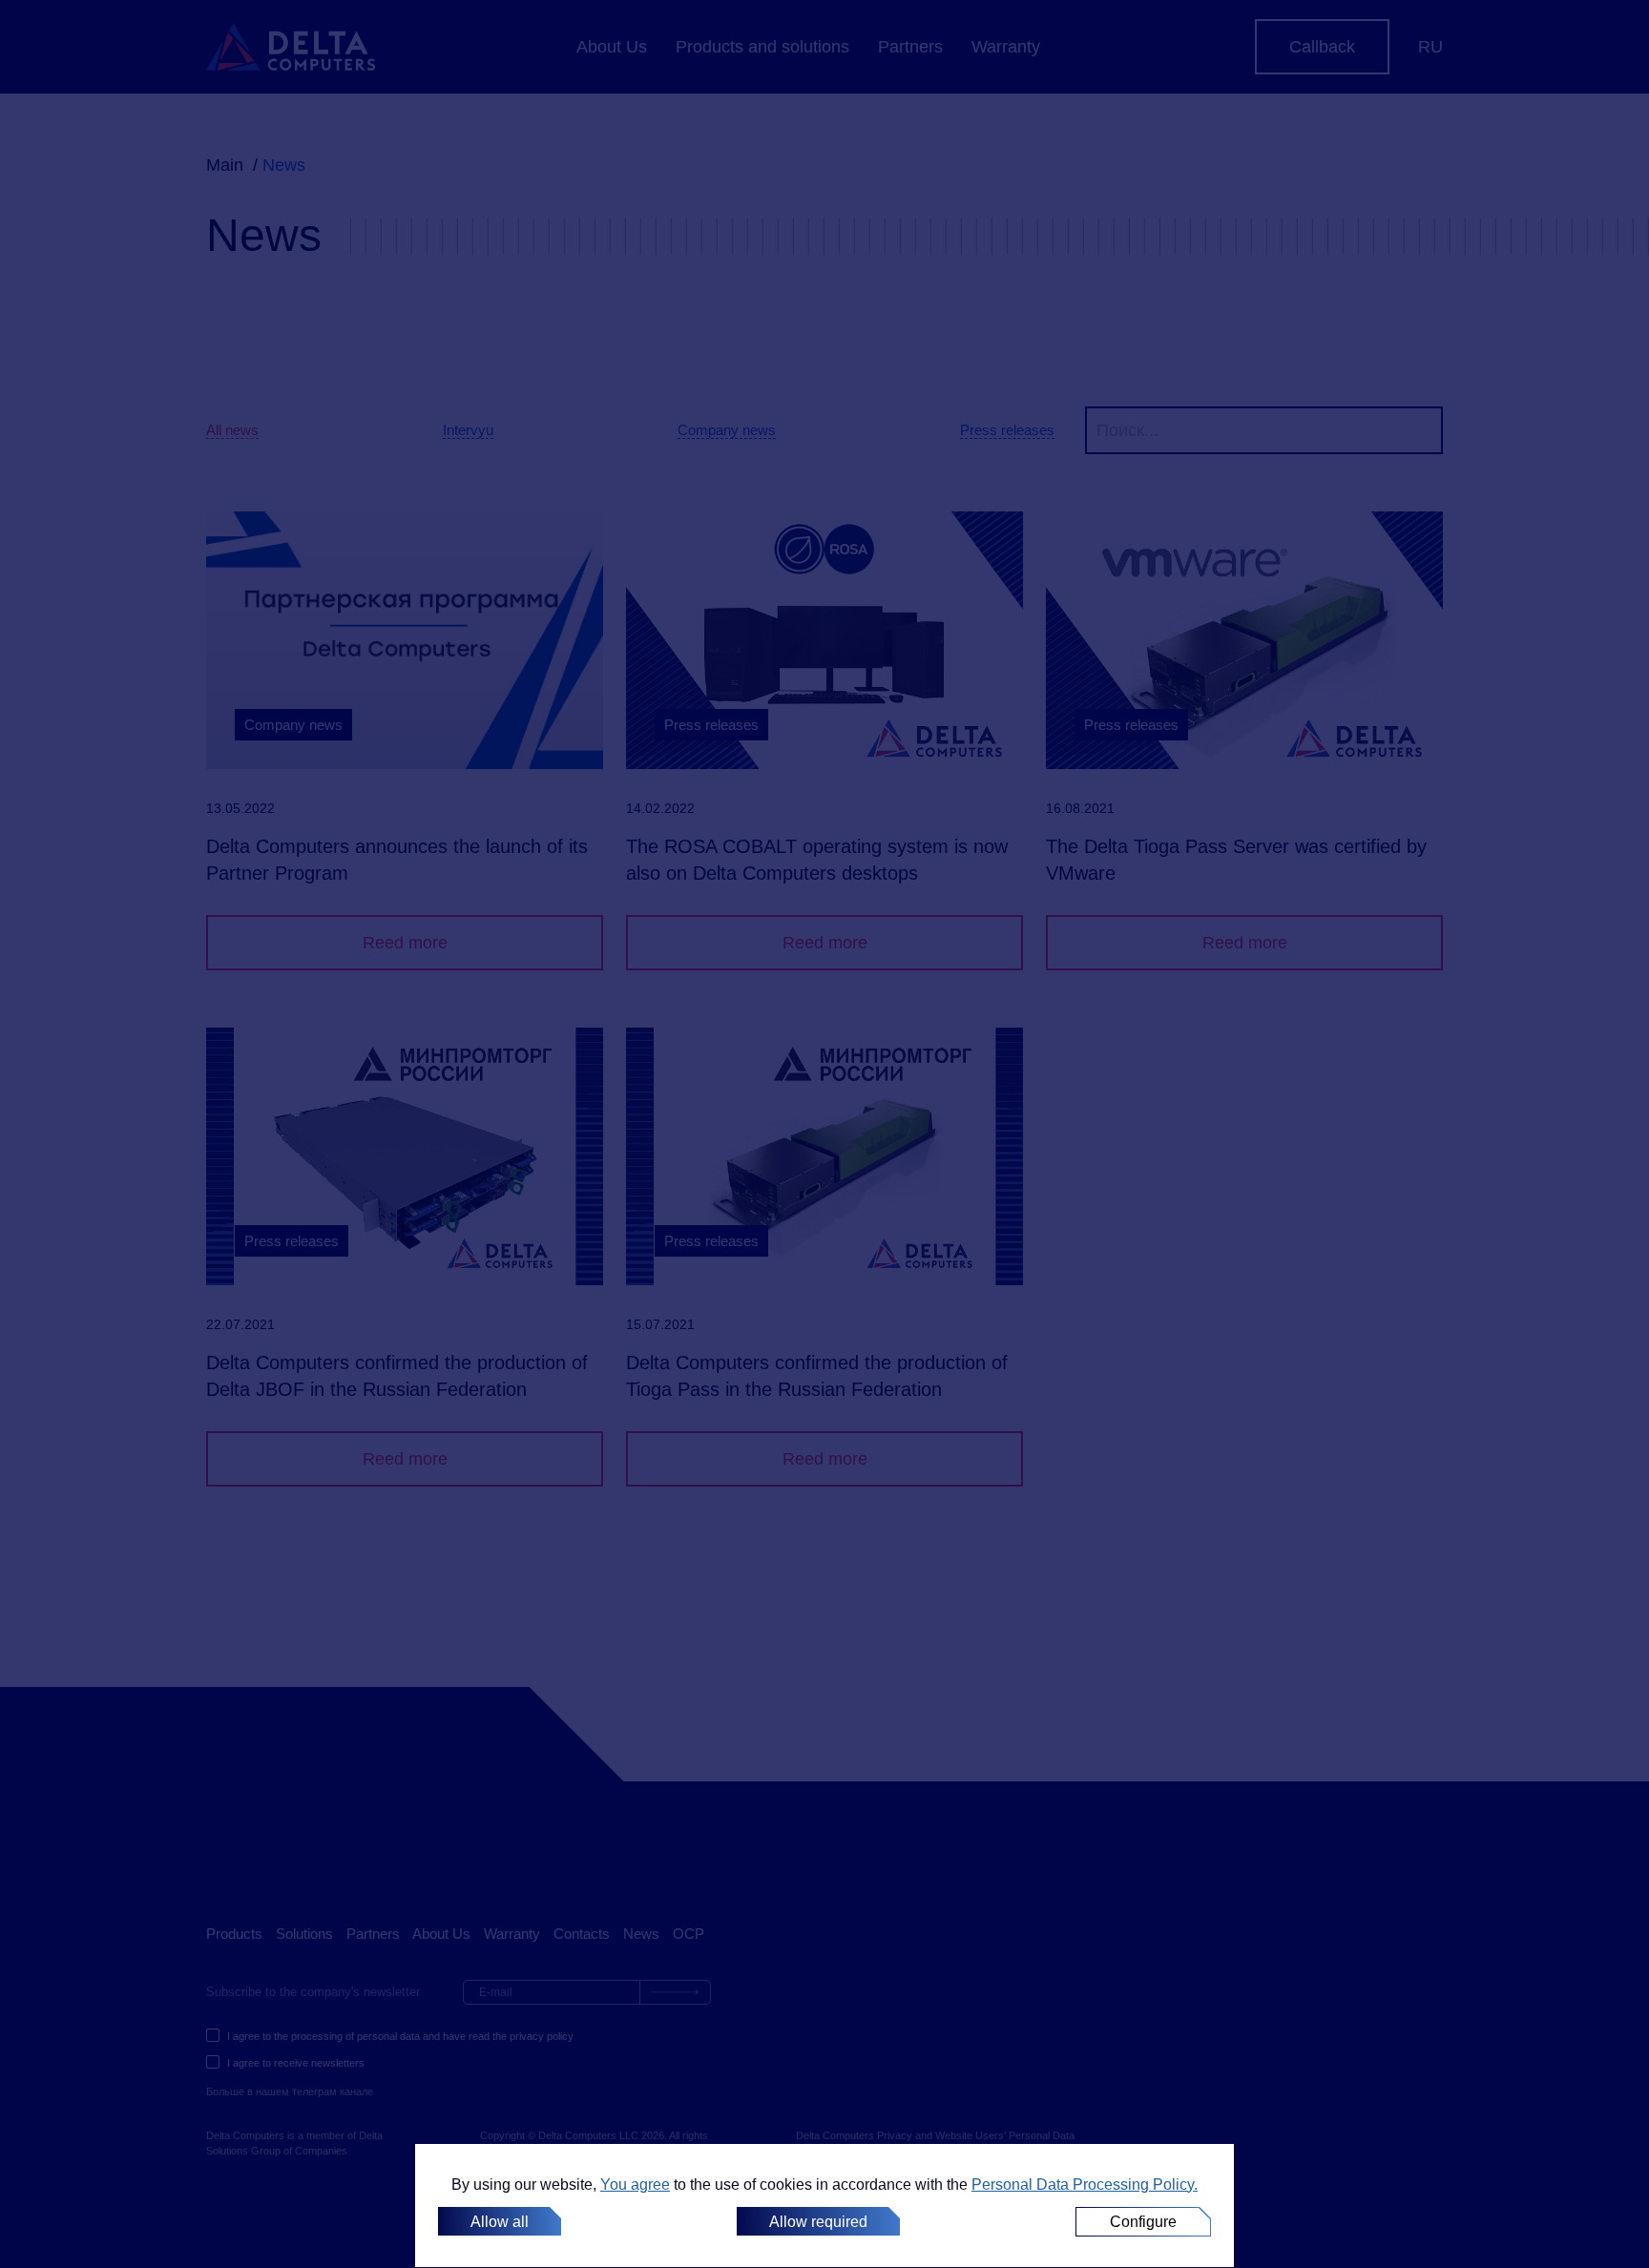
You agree (635, 2185)
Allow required (818, 2222)
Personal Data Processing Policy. (1085, 2185)
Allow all (500, 2222)
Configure (1143, 2222)
